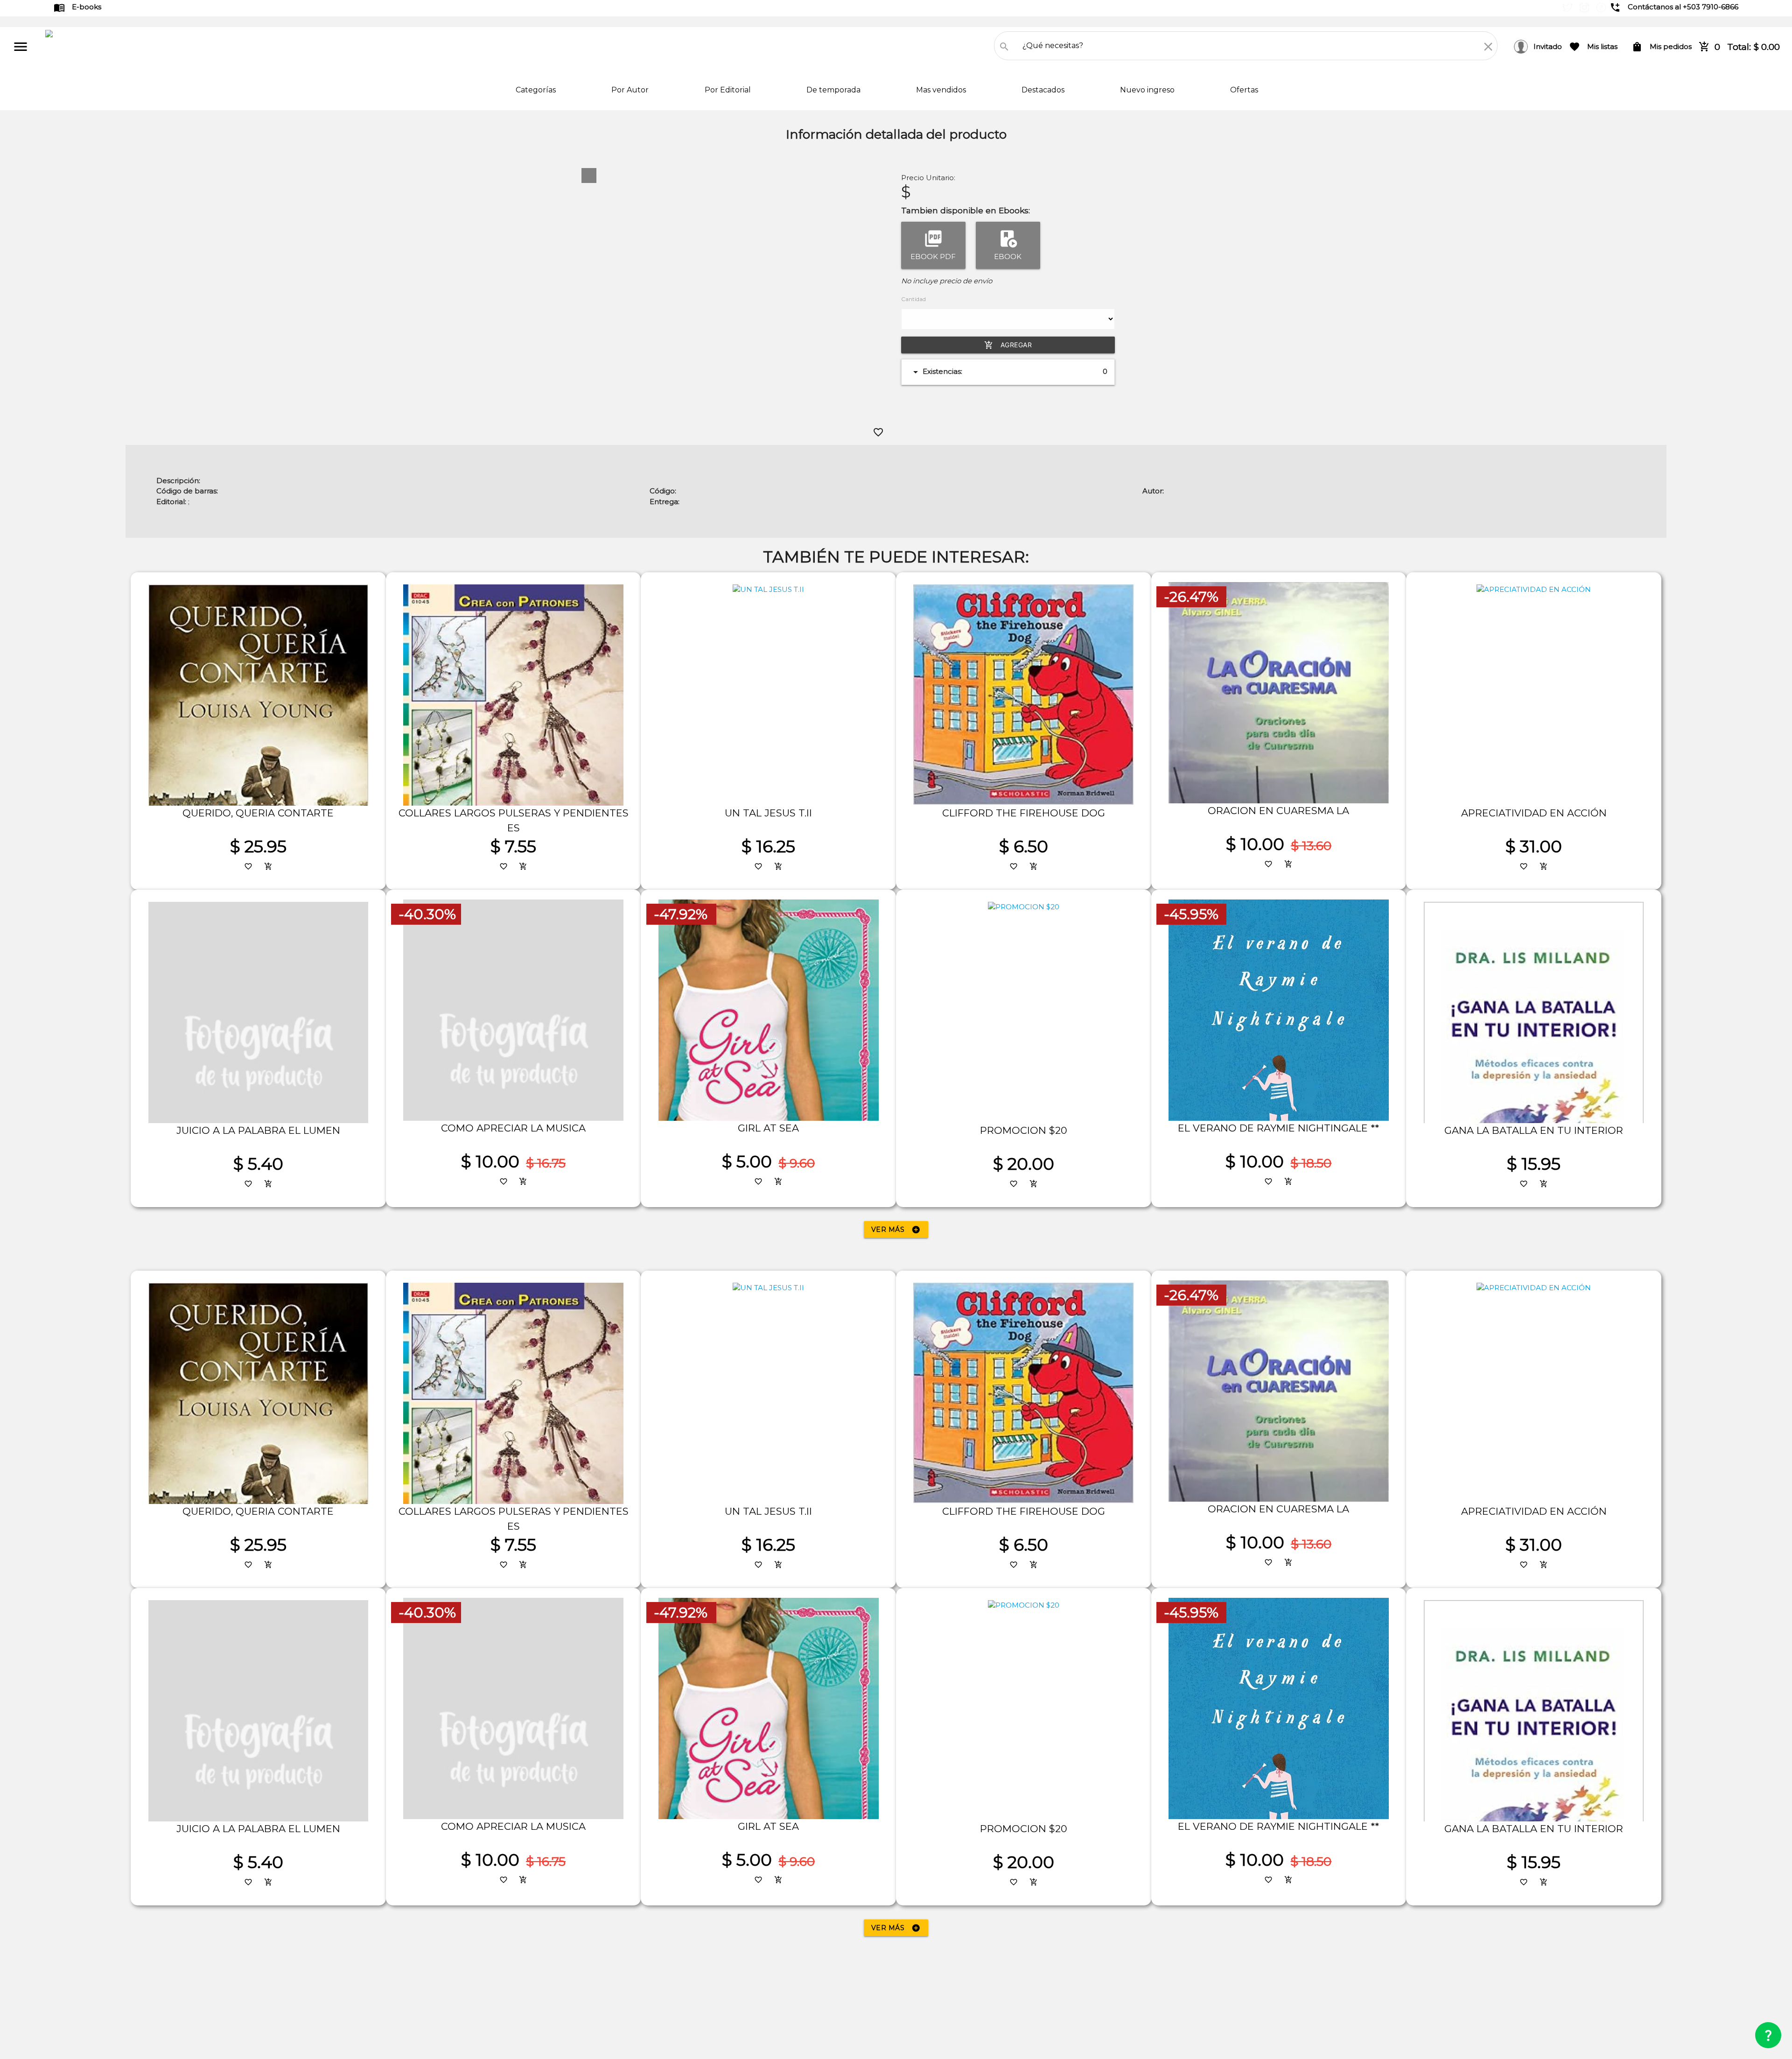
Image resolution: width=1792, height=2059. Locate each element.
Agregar (1008, 345)
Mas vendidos (942, 90)
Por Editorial (729, 90)
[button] (589, 176)
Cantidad (913, 299)
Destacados (1044, 90)
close (1488, 47)
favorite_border (878, 432)
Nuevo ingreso (1148, 90)
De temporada (834, 90)
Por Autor (631, 90)
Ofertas (1244, 90)
